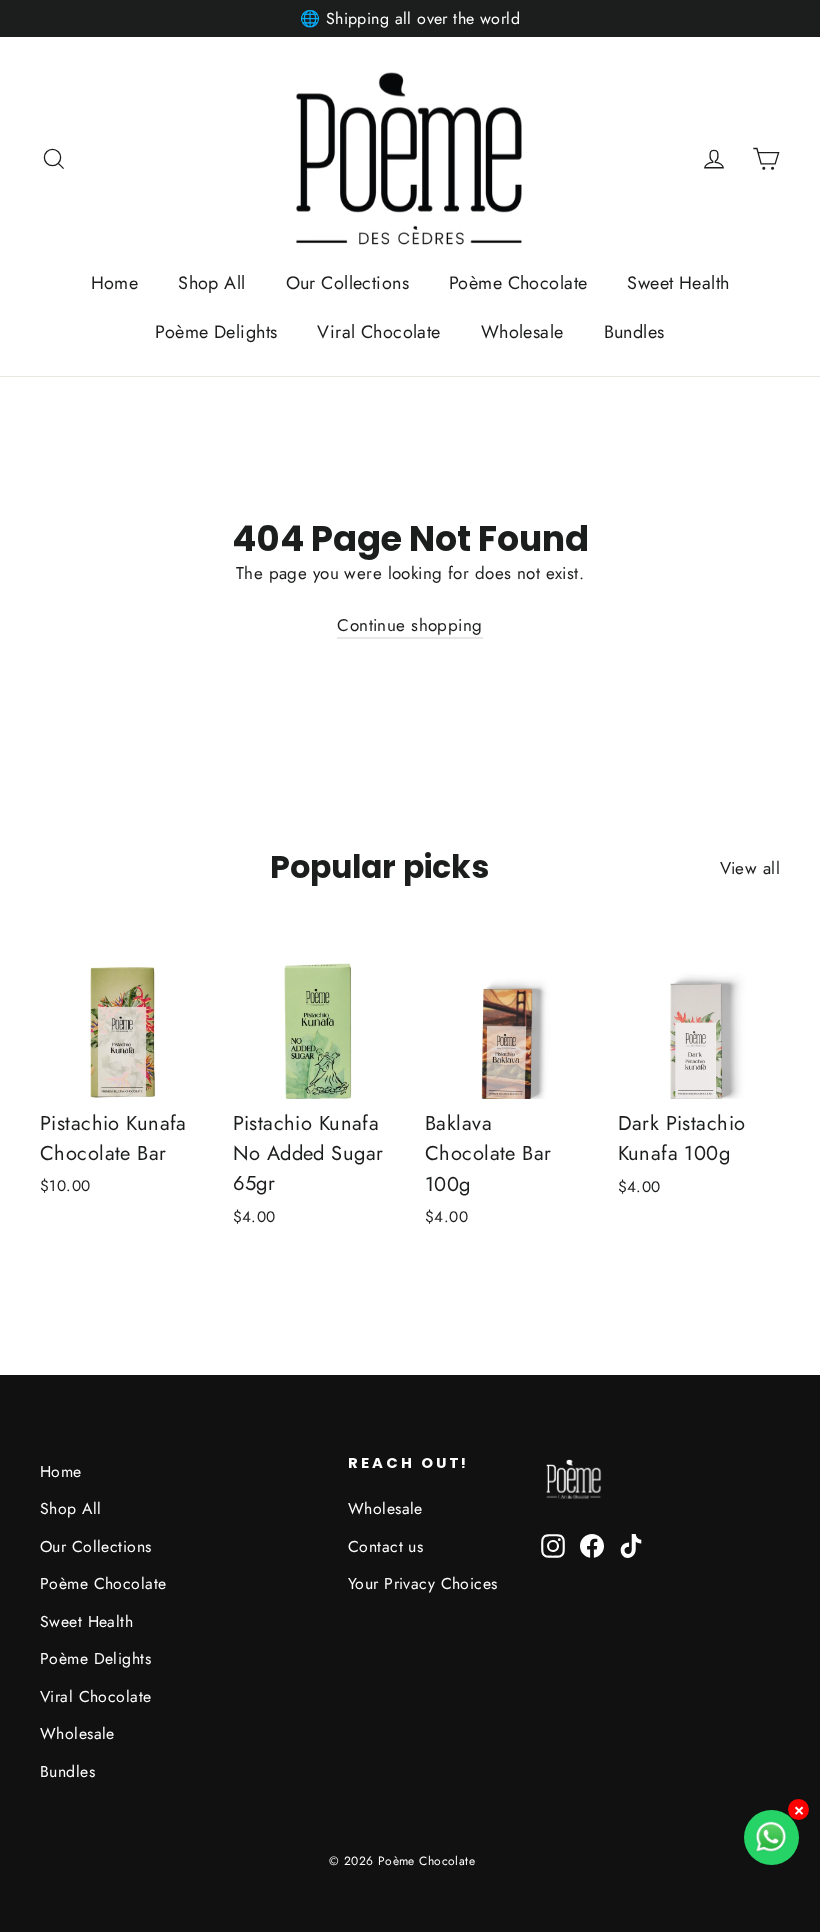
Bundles (634, 332)
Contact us (385, 1546)
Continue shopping (409, 625)
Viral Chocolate (378, 332)
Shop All (211, 283)
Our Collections (347, 283)
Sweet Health (678, 283)
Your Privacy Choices (423, 1583)
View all (750, 868)
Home (115, 283)
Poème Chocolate (518, 283)
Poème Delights (216, 332)
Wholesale (522, 332)
